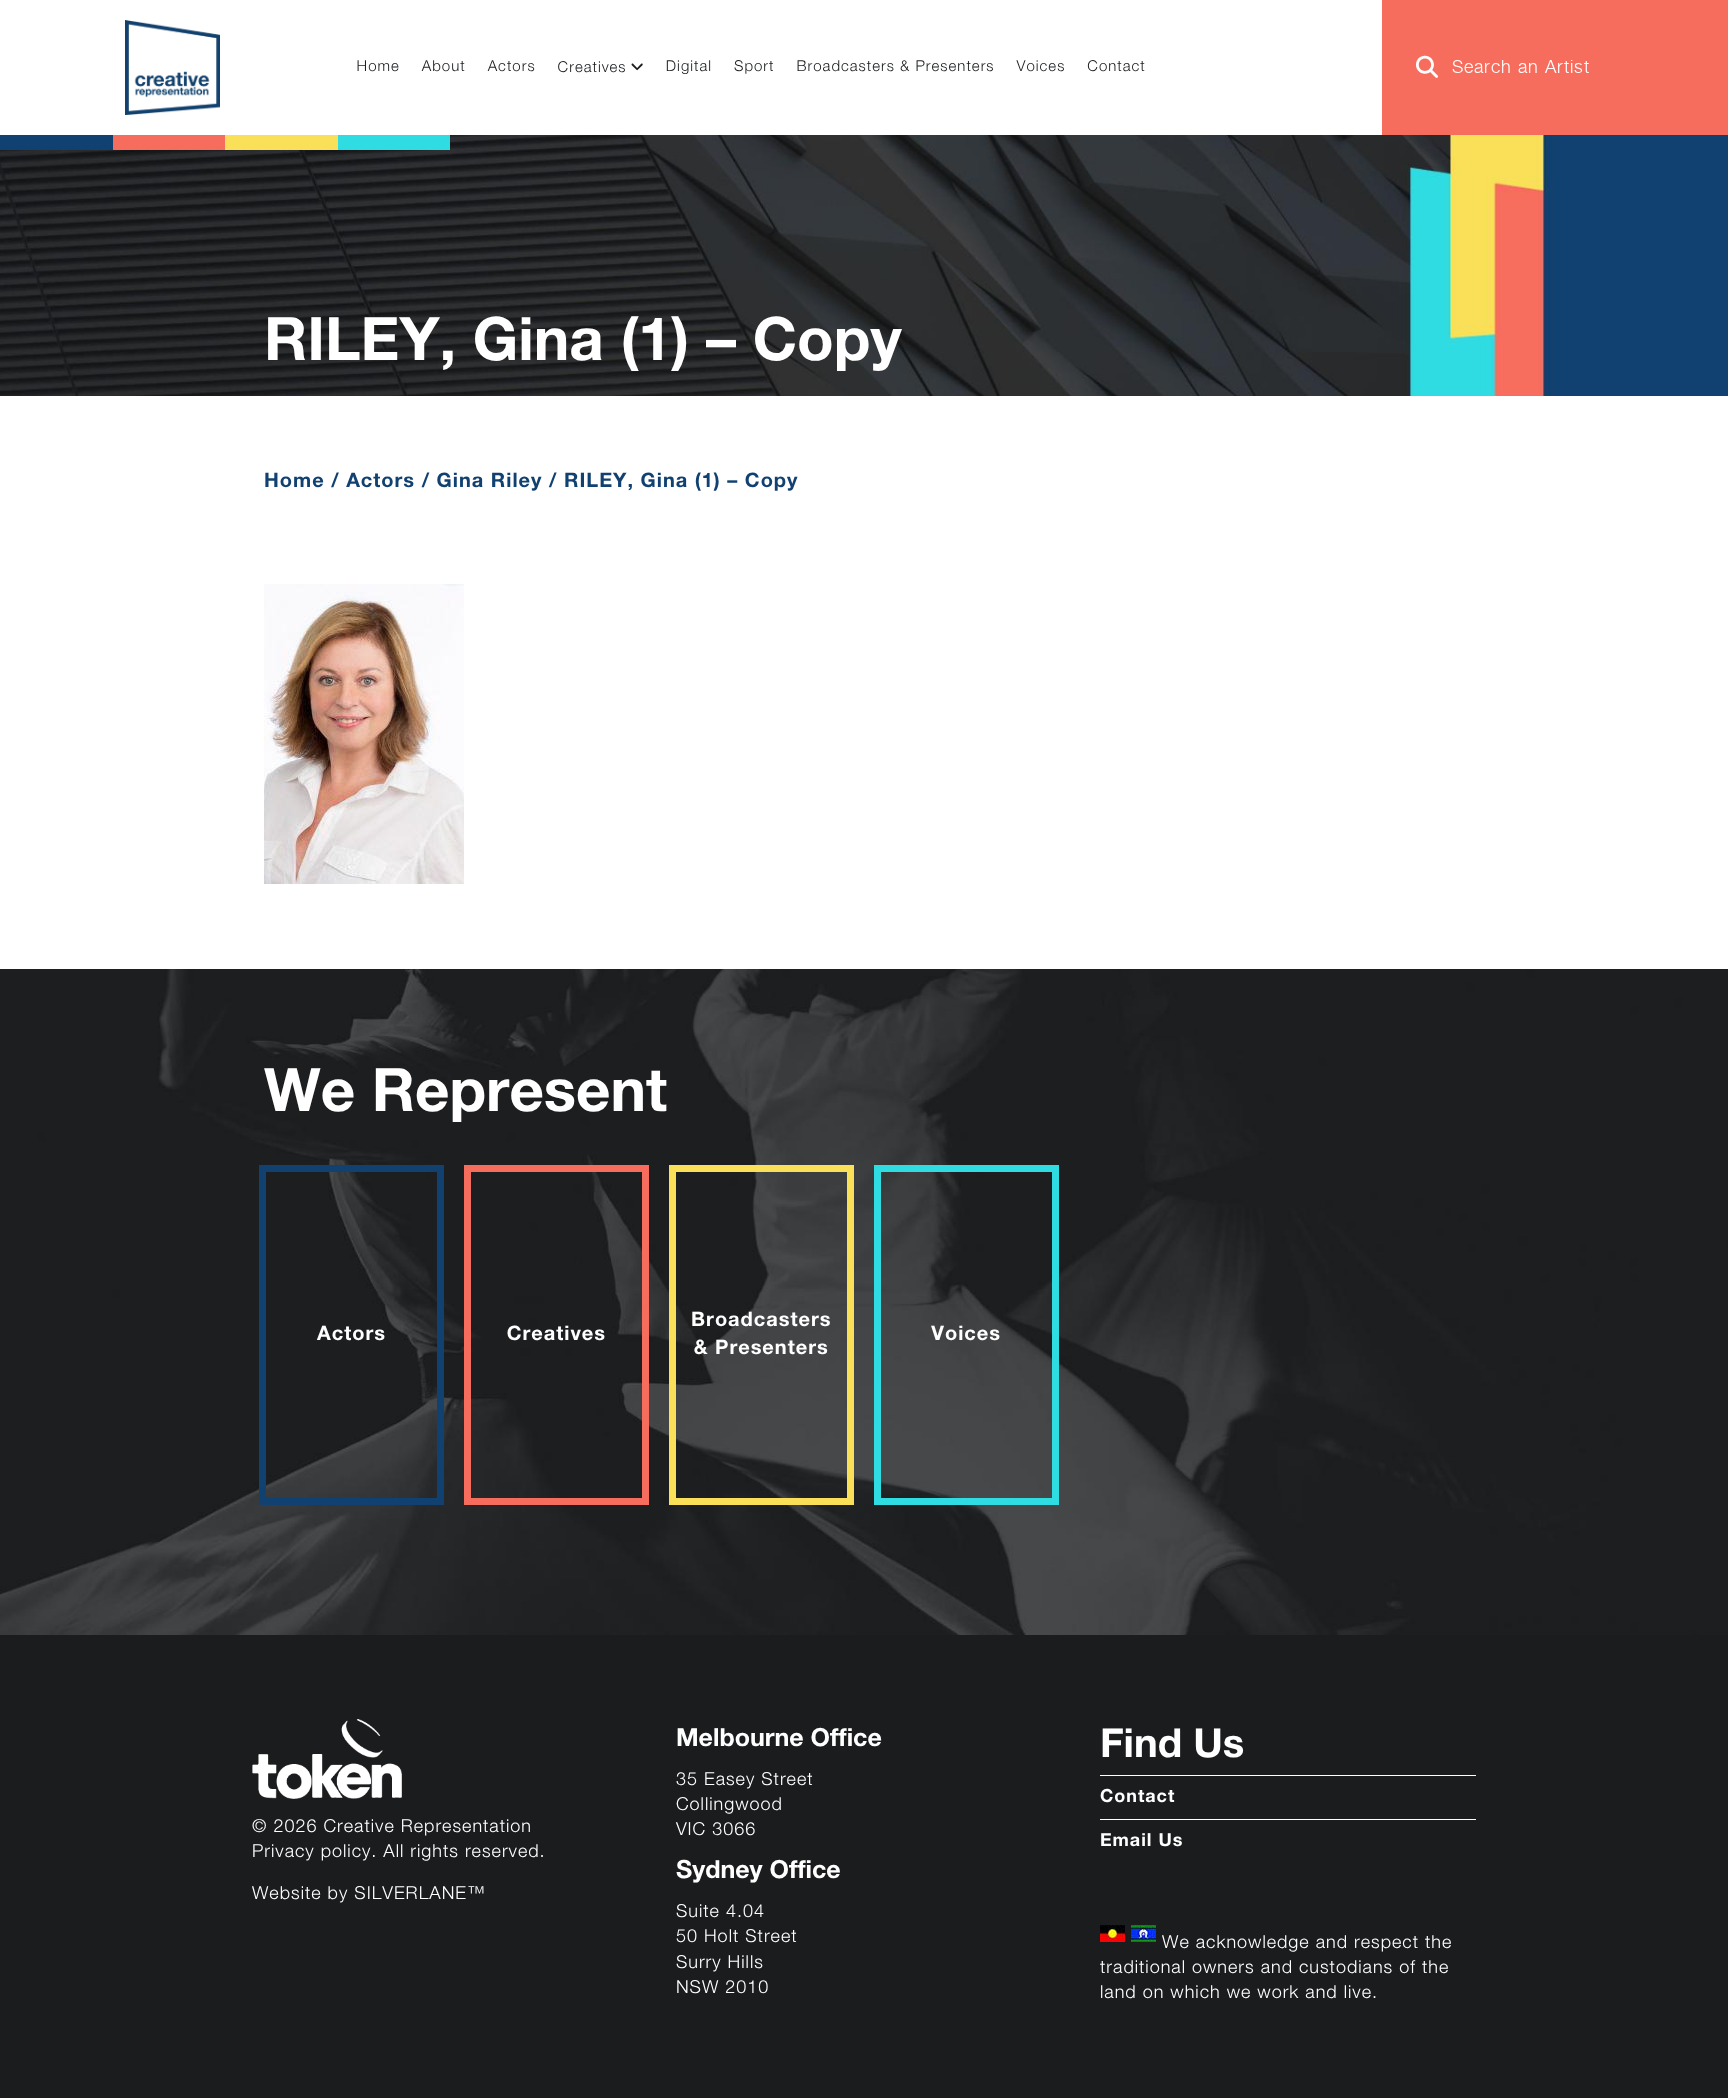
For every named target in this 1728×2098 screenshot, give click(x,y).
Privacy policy (311, 1852)
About (444, 67)
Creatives (592, 68)
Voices (1041, 67)
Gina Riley (490, 481)
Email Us (1142, 1842)
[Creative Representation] (172, 67)
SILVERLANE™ (419, 1894)
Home (378, 67)
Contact (1116, 67)
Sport (754, 67)
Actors (512, 67)
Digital (689, 67)
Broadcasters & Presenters (896, 67)
